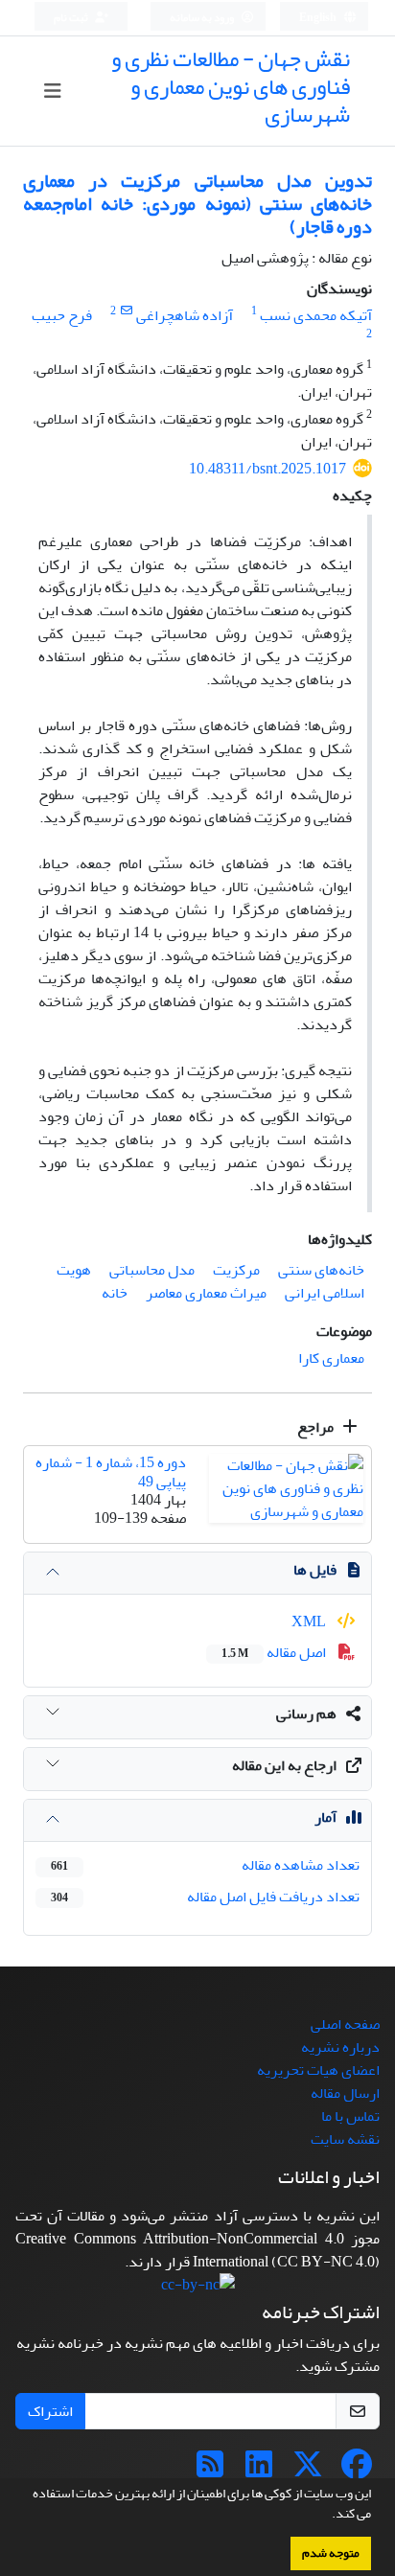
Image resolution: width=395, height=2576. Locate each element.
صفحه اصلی (345, 2024)
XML (310, 1621)
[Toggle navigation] (53, 92)
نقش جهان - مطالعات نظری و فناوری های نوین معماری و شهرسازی (231, 87)
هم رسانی (306, 1713)
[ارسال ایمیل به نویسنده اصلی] (126, 311)
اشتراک (50, 2411)
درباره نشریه (340, 2047)
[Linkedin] (259, 2471)
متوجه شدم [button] (331, 2553)
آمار (325, 1817)
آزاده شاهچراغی (185, 315)
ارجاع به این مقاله (284, 1765)
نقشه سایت (345, 2139)
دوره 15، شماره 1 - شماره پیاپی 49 (111, 1472)
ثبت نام (72, 18)
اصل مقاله (275, 1652)
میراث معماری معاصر (206, 1293)
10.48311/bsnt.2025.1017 (267, 469)
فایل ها (315, 1570)
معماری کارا (331, 1358)
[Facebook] (357, 2471)
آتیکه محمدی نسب (316, 315)
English (319, 18)
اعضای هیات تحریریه (318, 2070)
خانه (115, 1293)
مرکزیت (236, 1270)
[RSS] (210, 2471)
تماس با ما (350, 2116)
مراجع (317, 1427)
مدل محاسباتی (152, 1270)
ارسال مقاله (345, 2093)
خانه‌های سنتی (321, 1270)
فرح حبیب (62, 315)
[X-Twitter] (308, 2471)
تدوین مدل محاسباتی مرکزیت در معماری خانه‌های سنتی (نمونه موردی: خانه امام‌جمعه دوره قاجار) (197, 204)
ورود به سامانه (203, 18)
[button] (327, 2516)
